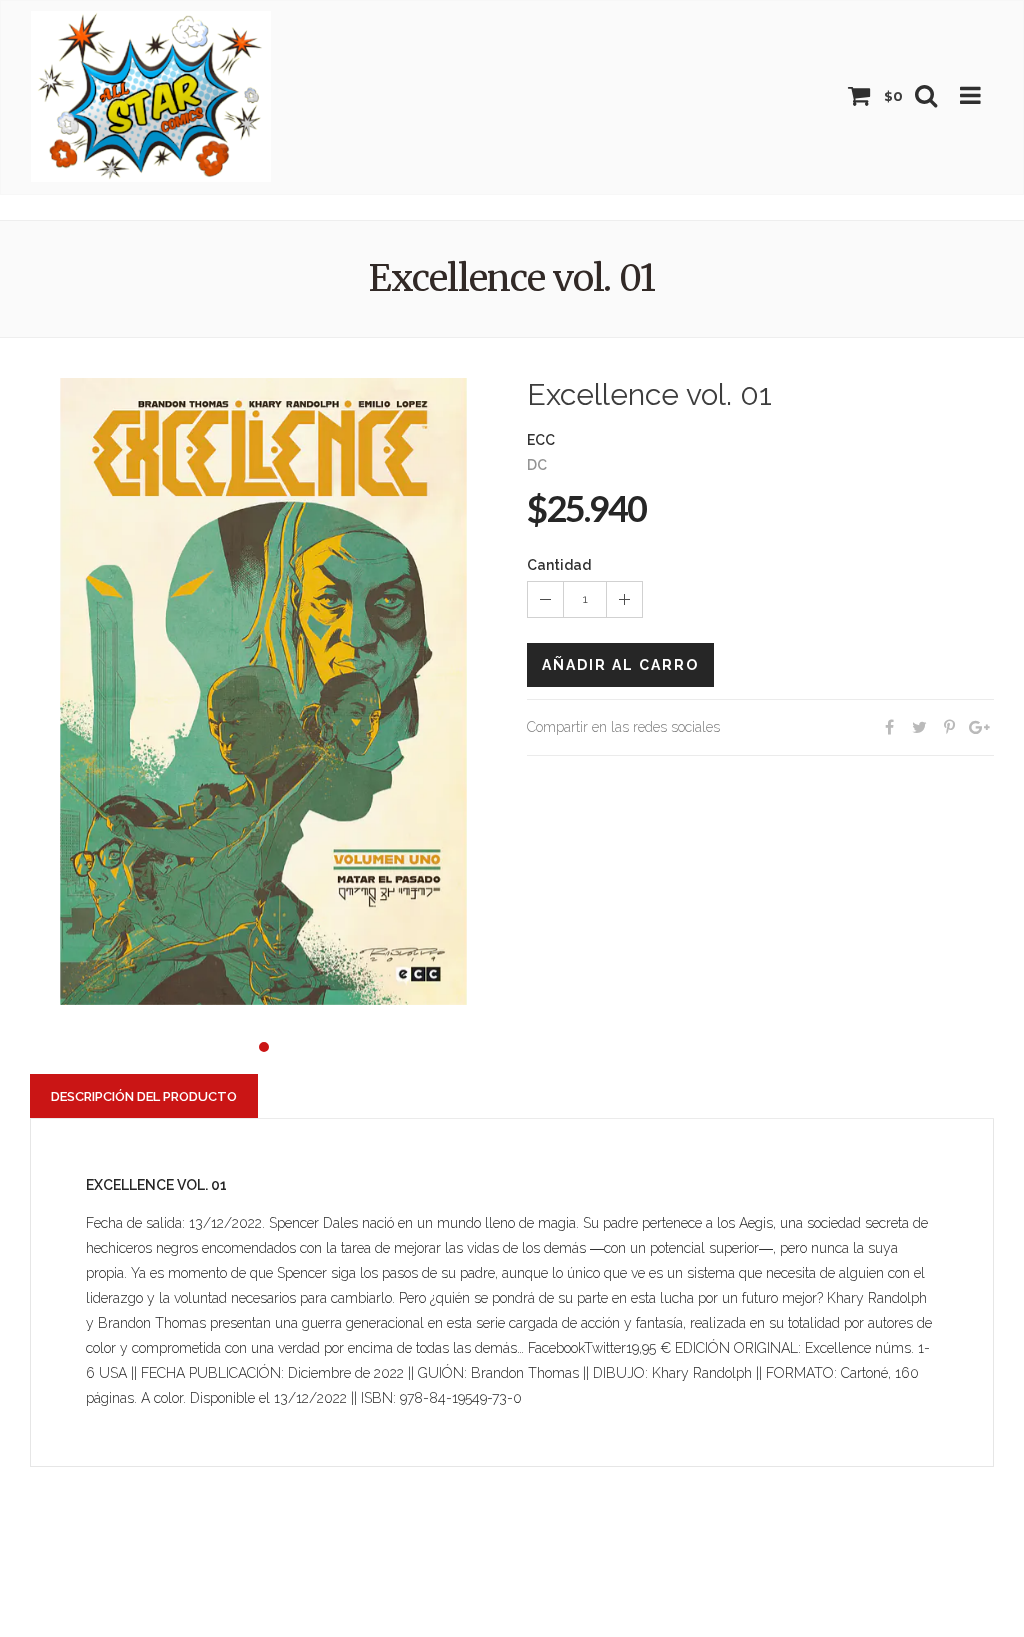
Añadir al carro (620, 665)
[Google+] (979, 727)
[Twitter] (919, 727)
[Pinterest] (949, 727)
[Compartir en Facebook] (889, 727)
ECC (541, 440)
